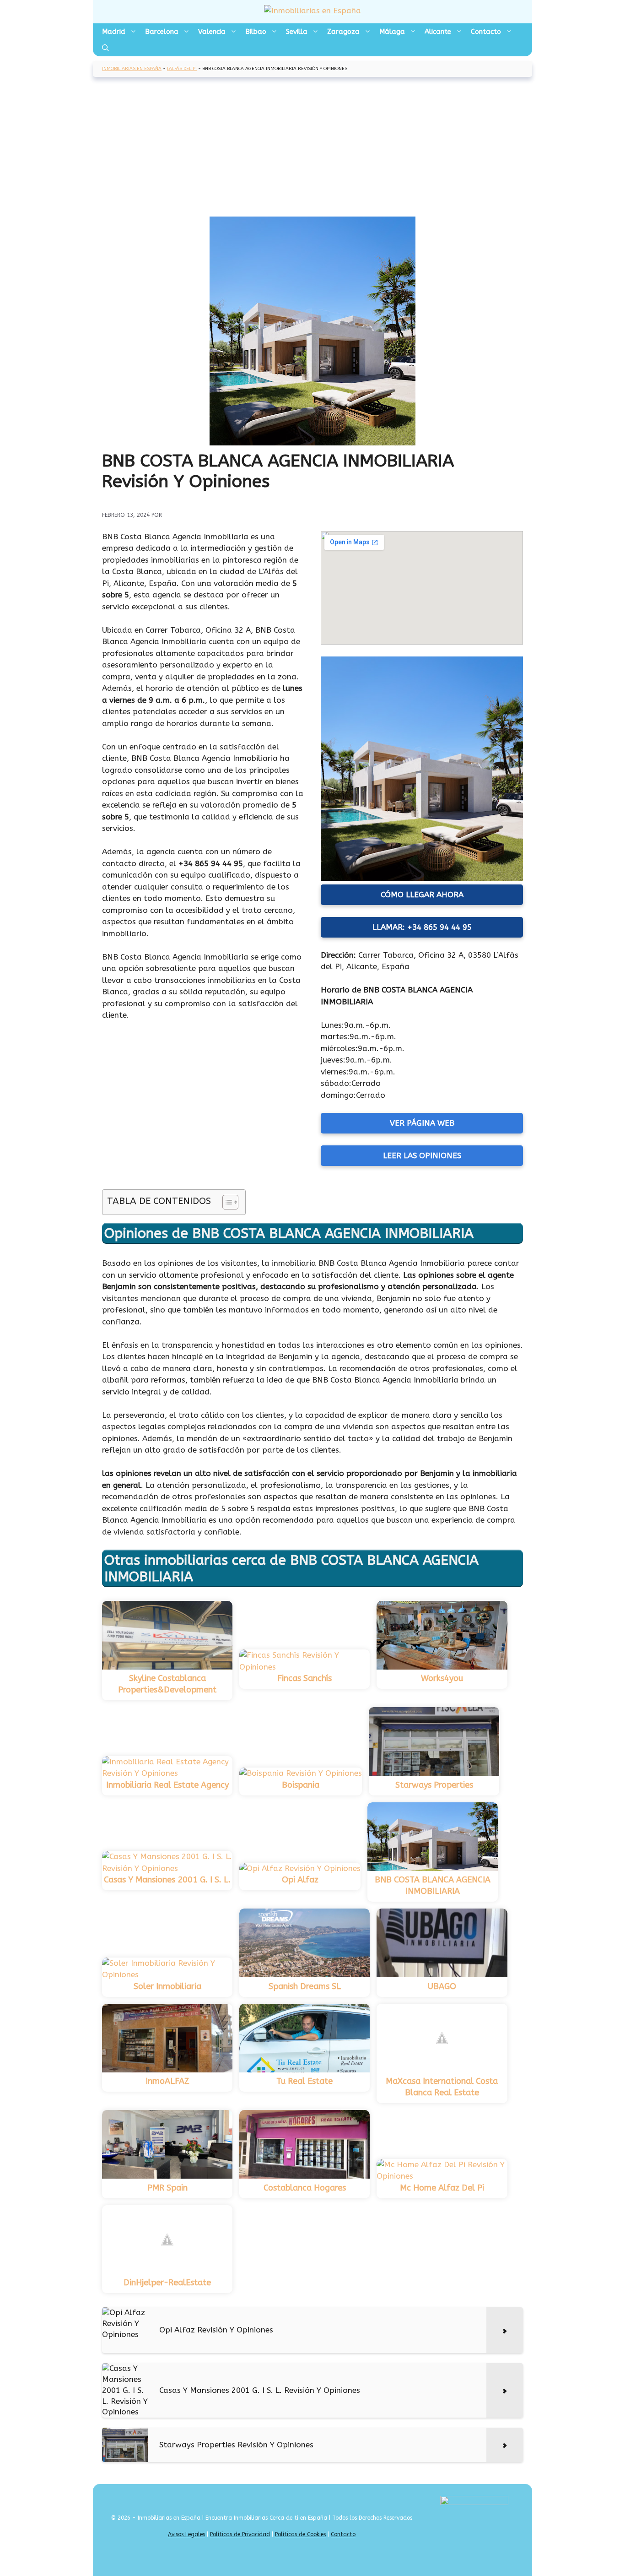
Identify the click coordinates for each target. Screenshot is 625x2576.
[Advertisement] (312, 148)
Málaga (392, 32)
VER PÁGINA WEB (422, 1123)
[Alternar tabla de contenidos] (226, 1202)
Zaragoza (343, 32)
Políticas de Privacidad (240, 2534)
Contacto (486, 32)
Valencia (212, 32)
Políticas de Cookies (300, 2534)
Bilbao (256, 32)
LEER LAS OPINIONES (422, 1155)
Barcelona (162, 32)
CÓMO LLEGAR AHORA (422, 895)
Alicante (438, 32)
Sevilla (297, 32)
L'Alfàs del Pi (182, 69)
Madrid (114, 32)
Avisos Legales (186, 2534)
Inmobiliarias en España (132, 69)
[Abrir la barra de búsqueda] (105, 48)
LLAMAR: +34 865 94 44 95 (422, 927)
